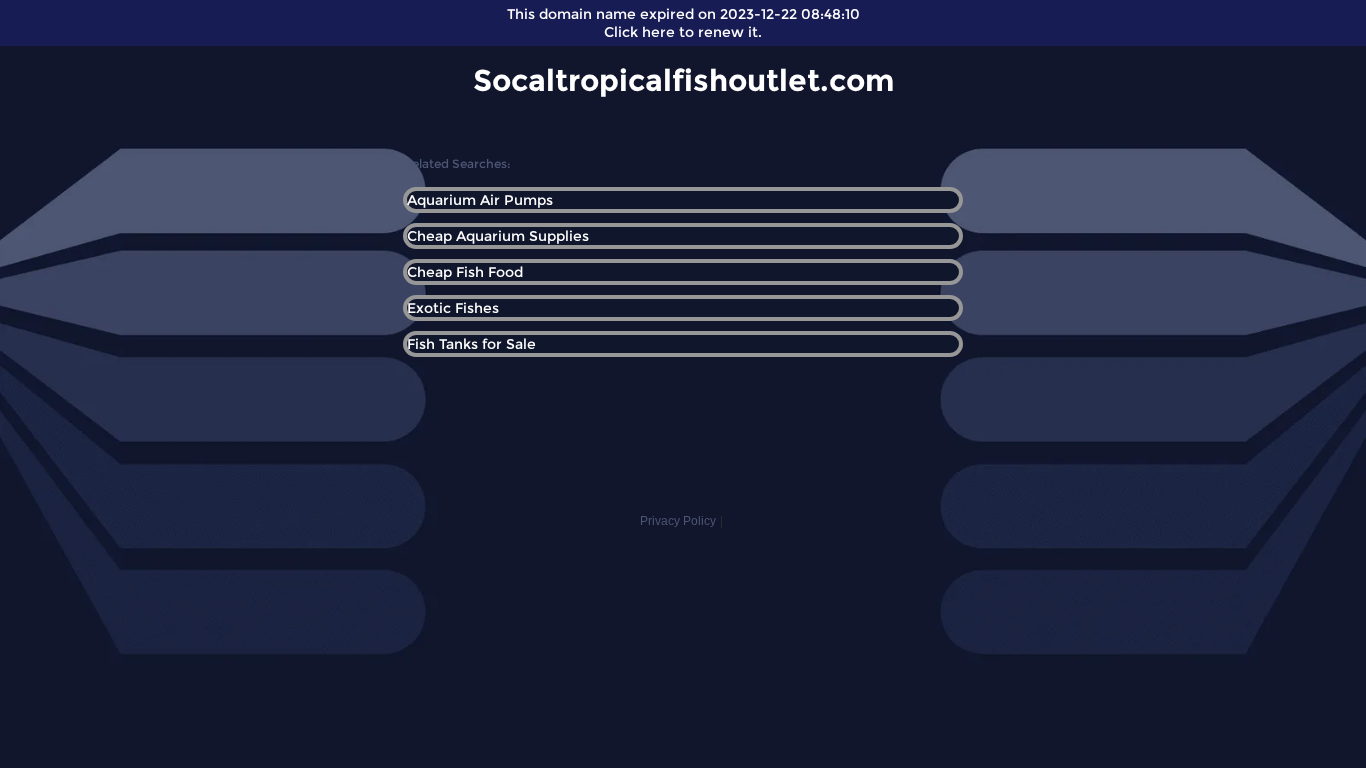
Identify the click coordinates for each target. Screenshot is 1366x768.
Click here (639, 32)
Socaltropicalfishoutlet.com (683, 80)
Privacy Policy (678, 521)
